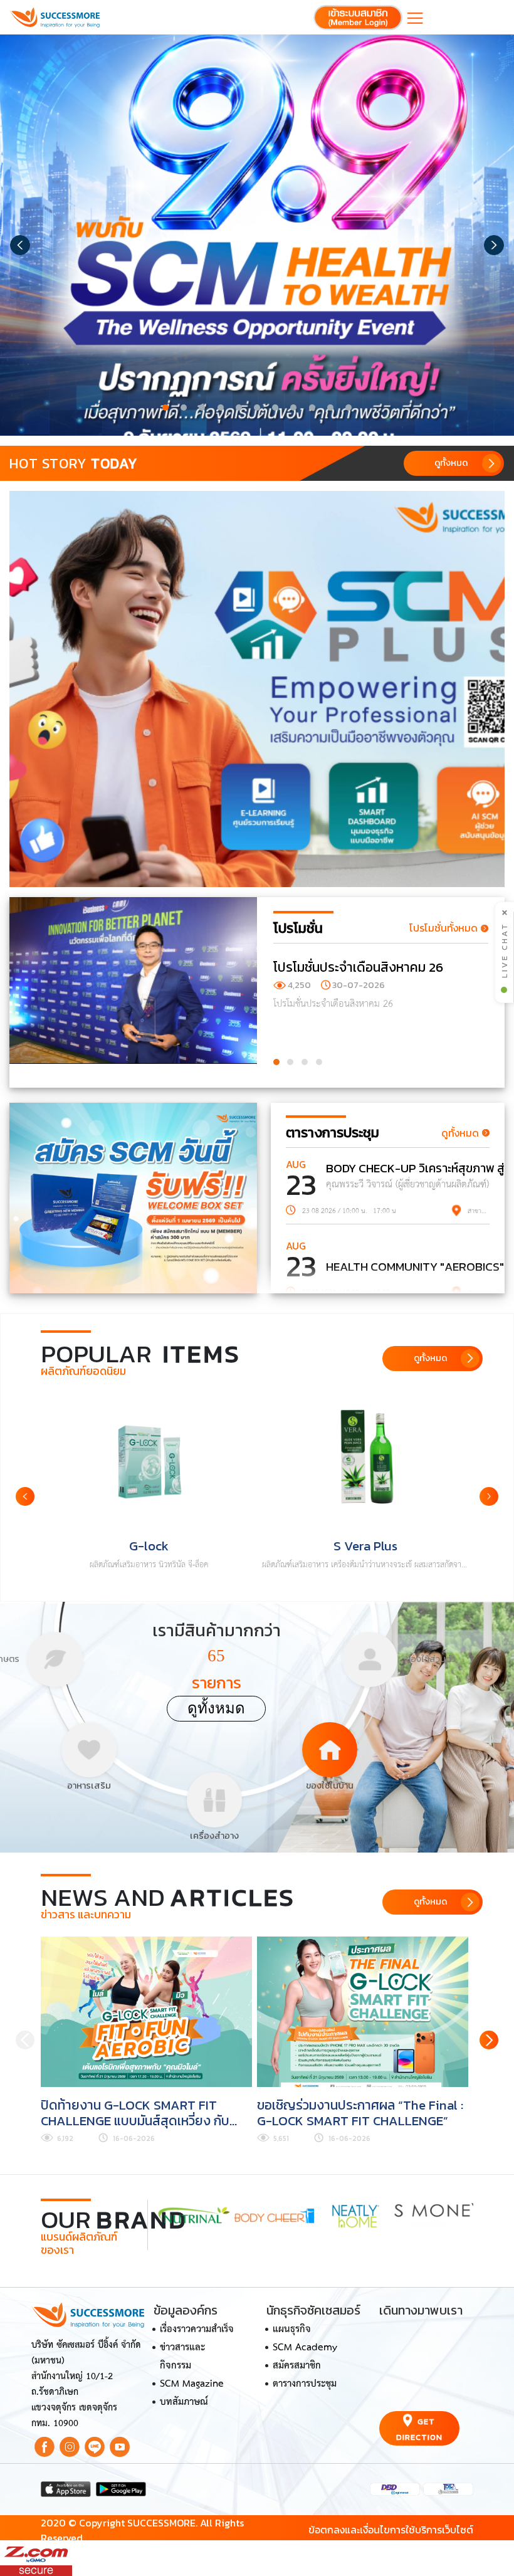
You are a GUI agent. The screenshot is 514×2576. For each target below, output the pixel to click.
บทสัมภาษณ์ (184, 2402)
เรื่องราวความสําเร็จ (197, 2330)
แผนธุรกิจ (292, 2330)
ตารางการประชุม (305, 2384)
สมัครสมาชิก (297, 2366)
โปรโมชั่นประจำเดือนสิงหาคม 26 (358, 967)
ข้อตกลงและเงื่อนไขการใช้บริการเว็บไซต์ (391, 2530)
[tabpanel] (257, 235)
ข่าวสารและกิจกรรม (182, 2357)
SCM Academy (305, 2348)
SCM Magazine (192, 2384)
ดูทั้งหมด (216, 1708)
